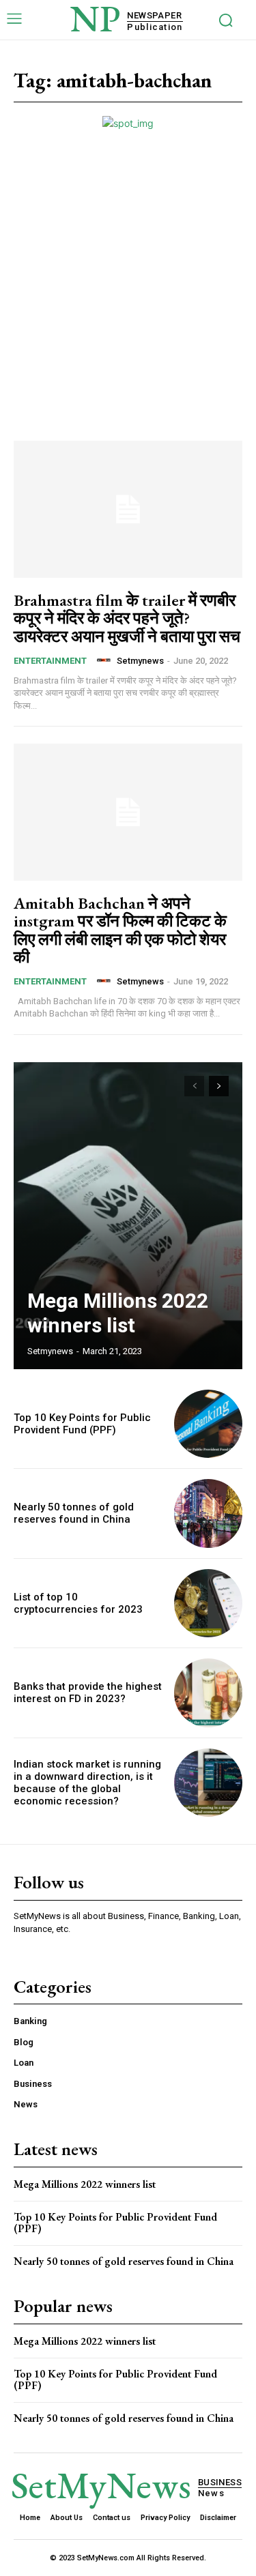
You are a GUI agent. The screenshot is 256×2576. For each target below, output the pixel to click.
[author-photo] (106, 660)
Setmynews (140, 661)
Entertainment (50, 661)
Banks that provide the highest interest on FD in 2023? (88, 1693)
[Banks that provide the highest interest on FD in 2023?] (209, 1693)
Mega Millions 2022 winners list (118, 1313)
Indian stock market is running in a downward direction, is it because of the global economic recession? (87, 1783)
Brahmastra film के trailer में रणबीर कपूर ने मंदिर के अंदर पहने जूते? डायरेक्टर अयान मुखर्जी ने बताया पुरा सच (127, 618)
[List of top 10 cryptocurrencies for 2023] (209, 1604)
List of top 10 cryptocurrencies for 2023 (78, 1603)
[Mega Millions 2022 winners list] (128, 1216)
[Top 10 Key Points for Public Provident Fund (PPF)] (209, 1424)
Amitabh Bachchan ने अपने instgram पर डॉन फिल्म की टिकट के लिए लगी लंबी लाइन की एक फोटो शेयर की (120, 930)
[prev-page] (194, 1086)
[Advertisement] (128, 265)
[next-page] (219, 1086)
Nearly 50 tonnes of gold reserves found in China (74, 1513)
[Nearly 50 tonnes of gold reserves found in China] (209, 1513)
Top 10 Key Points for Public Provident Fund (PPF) (82, 1424)
